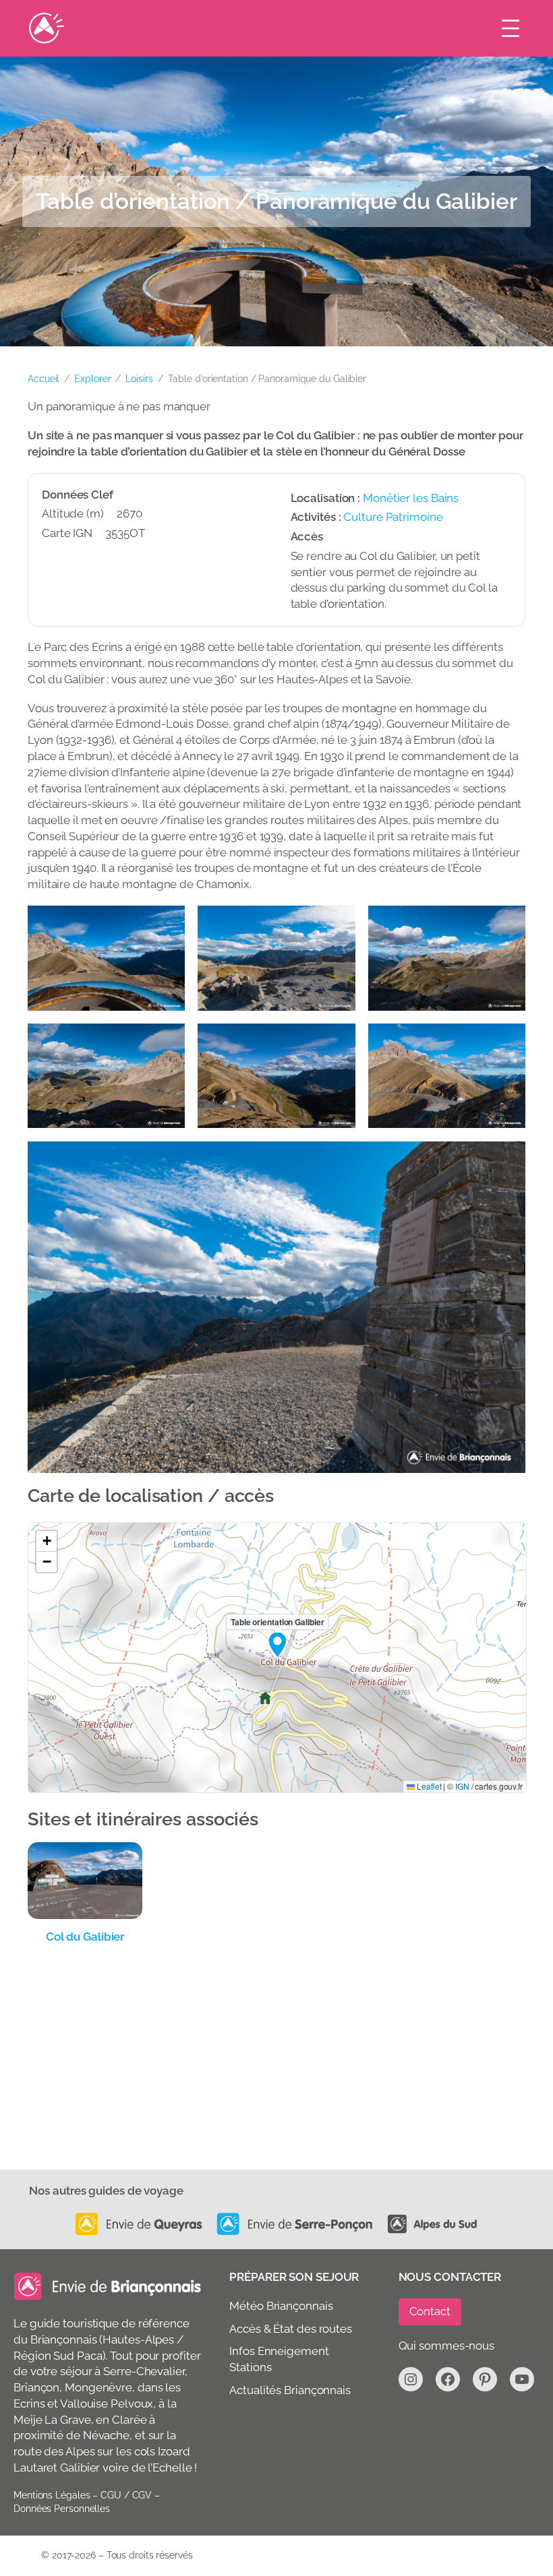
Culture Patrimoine (393, 517)
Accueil (43, 379)
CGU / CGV (126, 2495)
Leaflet (428, 1786)
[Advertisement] (276, 2069)
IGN (462, 1786)
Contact (430, 2311)
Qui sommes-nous (447, 2346)
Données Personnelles (62, 2509)
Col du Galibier (85, 1937)
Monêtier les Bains (411, 498)
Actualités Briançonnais (290, 2390)
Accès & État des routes (291, 2329)
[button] (277, 1644)
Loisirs (139, 379)
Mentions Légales (52, 2495)
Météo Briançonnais (281, 2306)
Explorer (92, 379)
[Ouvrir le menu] (511, 28)
